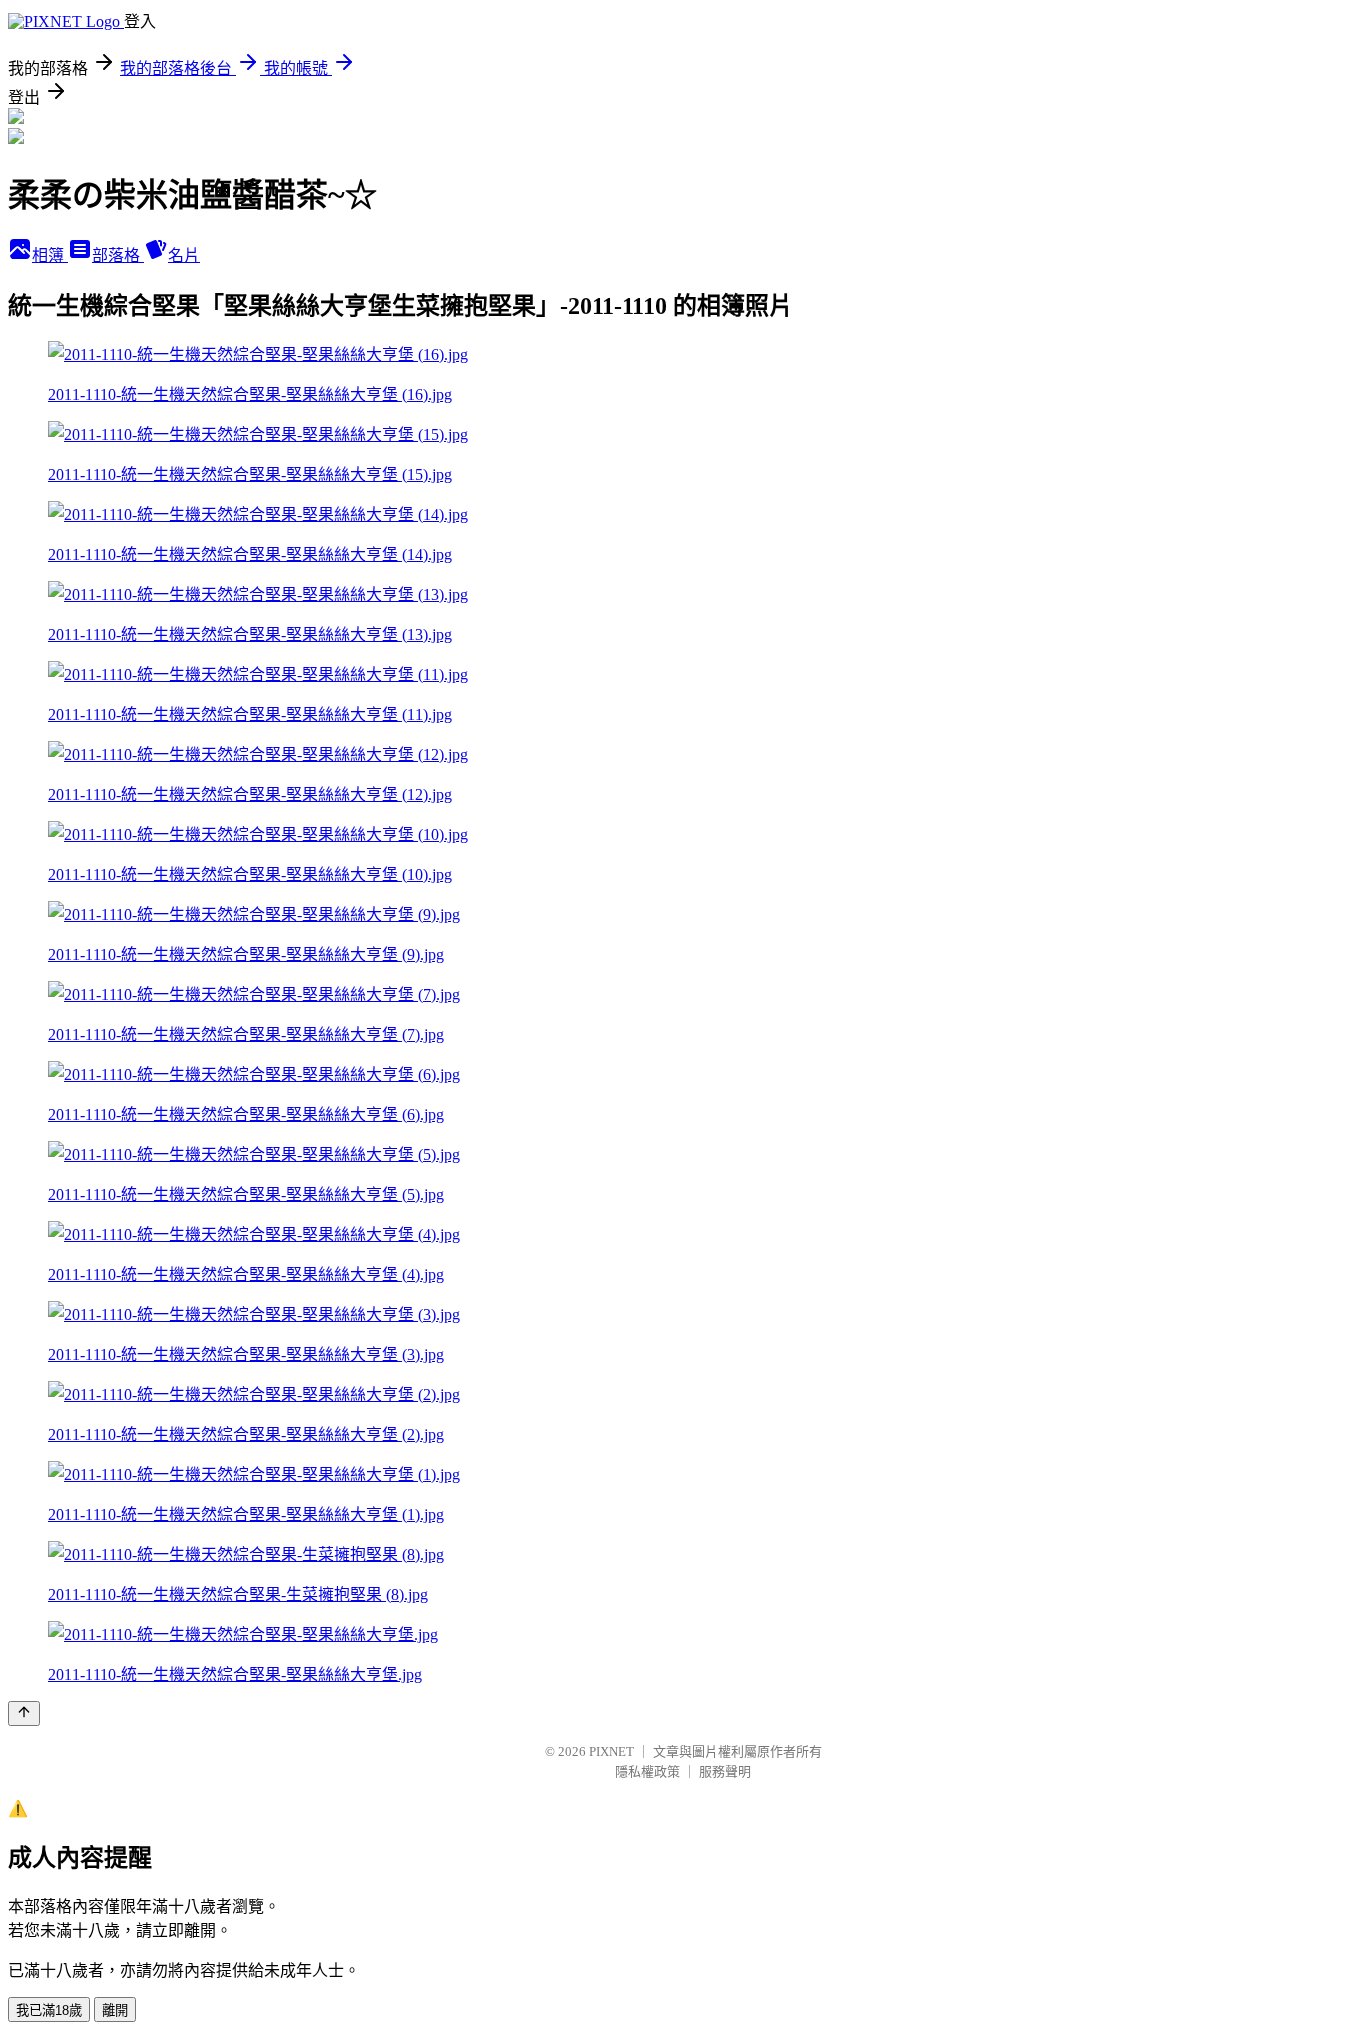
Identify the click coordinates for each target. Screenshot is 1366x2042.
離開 (115, 2010)
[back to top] (24, 1713)
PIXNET (611, 1751)
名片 (184, 255)
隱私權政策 (647, 1771)
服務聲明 (725, 1771)
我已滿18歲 (49, 2010)
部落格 (118, 255)
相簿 (50, 255)
